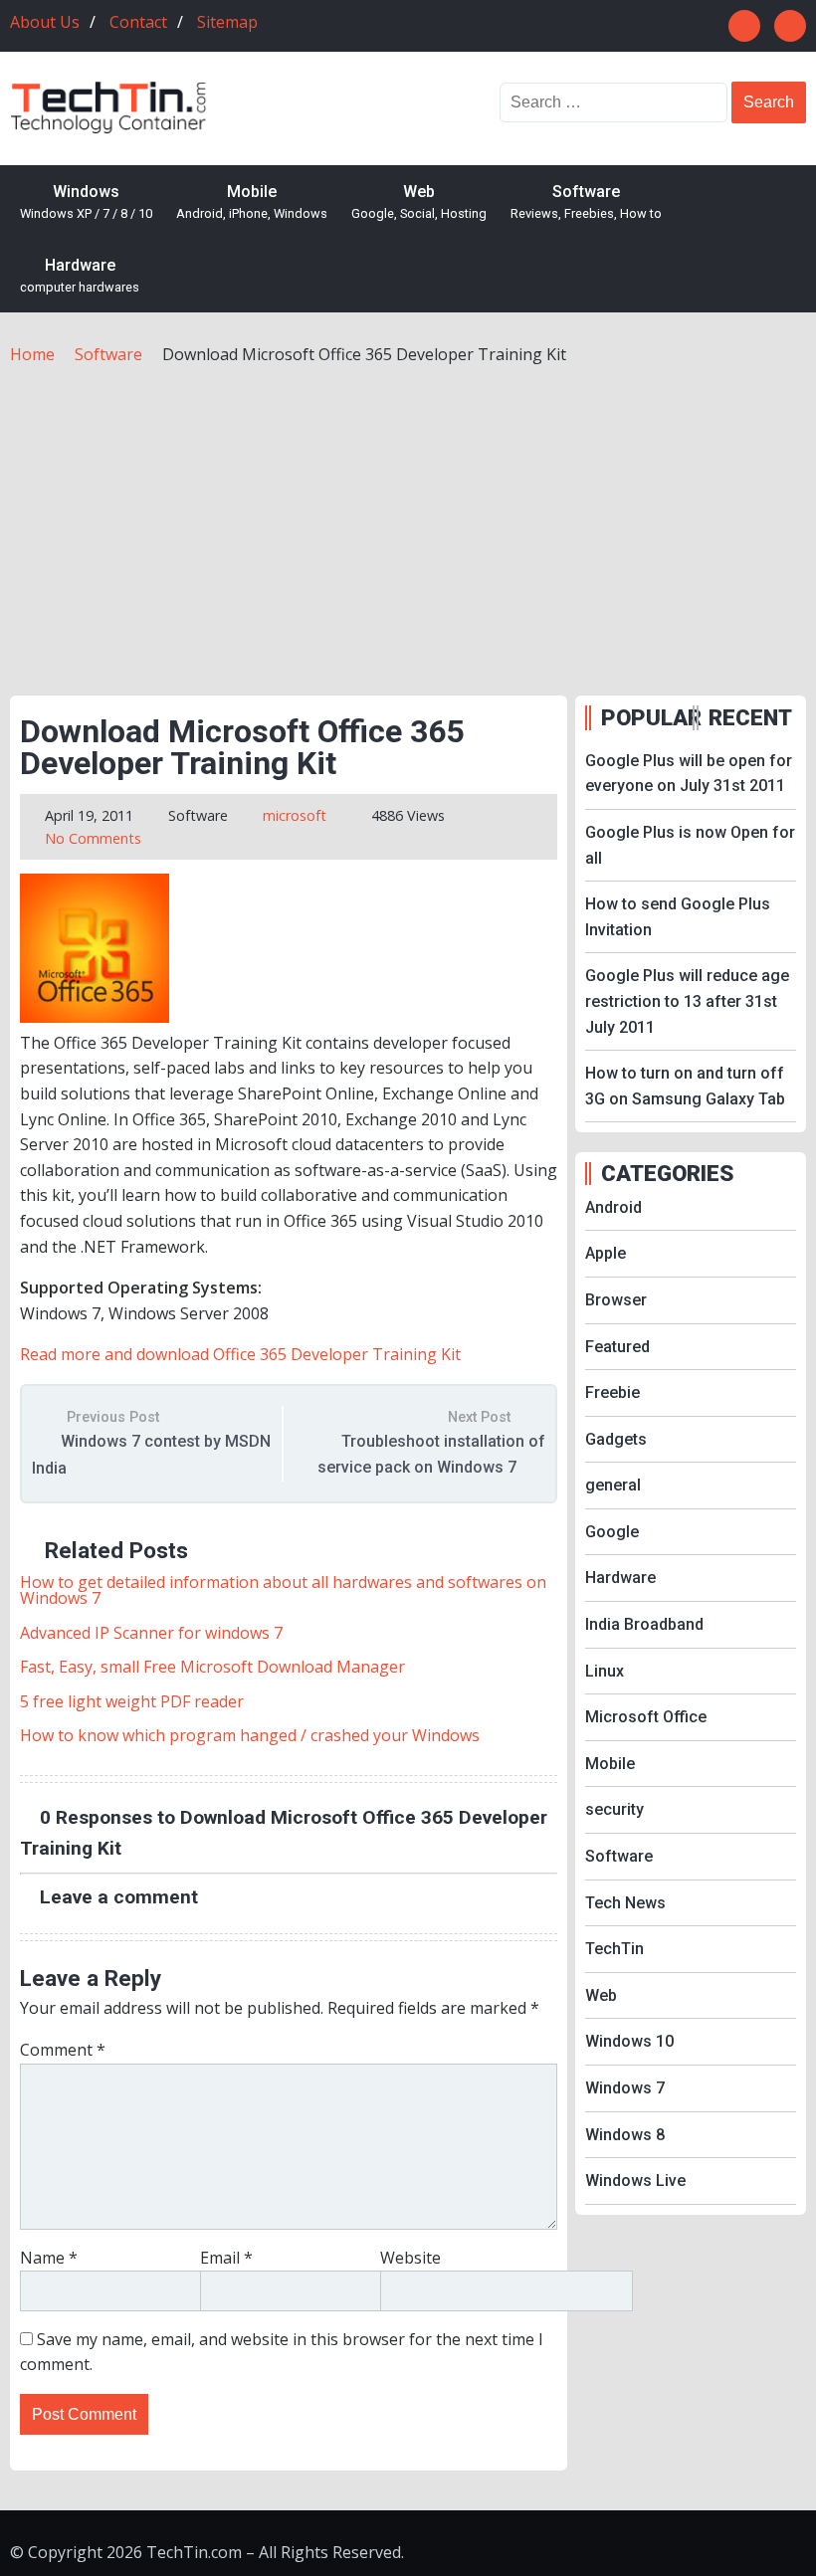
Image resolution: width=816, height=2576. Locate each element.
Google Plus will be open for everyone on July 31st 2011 (689, 774)
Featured (617, 1347)
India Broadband (644, 1624)
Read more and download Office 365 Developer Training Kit (240, 1354)
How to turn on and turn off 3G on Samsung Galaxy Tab (685, 1086)
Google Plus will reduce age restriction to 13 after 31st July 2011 (687, 1001)
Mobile (252, 202)
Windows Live (635, 2180)
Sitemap (227, 22)
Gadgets (616, 1439)
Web (419, 202)
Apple (606, 1253)
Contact (138, 22)
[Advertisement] (408, 516)
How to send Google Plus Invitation (678, 917)
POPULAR (645, 717)
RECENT (750, 717)
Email (226, 2258)
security (614, 1809)
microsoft (295, 815)
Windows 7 (625, 2088)
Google (612, 1532)
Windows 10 (629, 2041)
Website (410, 2258)
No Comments (93, 838)
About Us (45, 22)
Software (586, 202)
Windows (86, 202)
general (613, 1485)
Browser (616, 1300)
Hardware (80, 276)
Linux (605, 1671)
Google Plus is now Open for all (690, 845)
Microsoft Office (646, 1717)
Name (49, 2258)
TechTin (614, 1949)
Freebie (612, 1392)
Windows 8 (625, 2135)
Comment (63, 2050)
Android (613, 1207)
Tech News (625, 1903)
